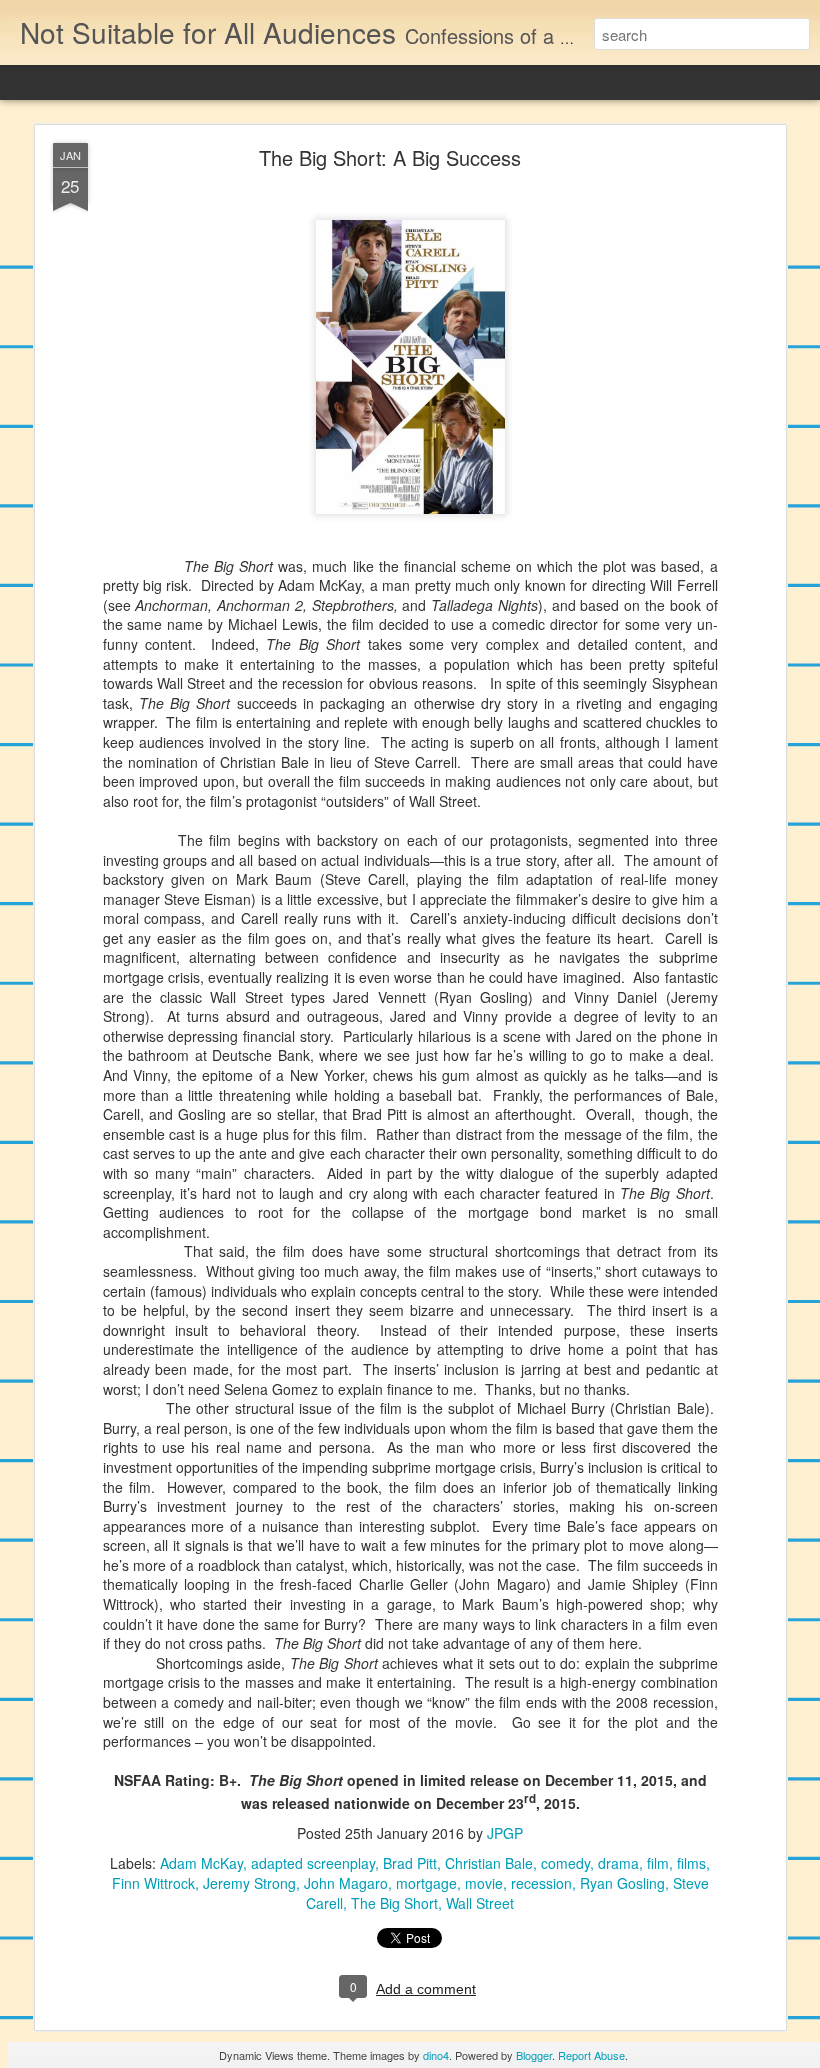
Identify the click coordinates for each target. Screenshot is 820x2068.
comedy (565, 1863)
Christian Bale (489, 1863)
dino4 (436, 2055)
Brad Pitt (410, 1863)
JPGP (505, 1833)
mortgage (426, 1883)
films (691, 1863)
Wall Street (480, 1903)
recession (541, 1883)
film (658, 1863)
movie (484, 1883)
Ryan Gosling (622, 1883)
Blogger (534, 2055)
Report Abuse (591, 2055)
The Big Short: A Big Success (390, 157)
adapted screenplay (313, 1863)
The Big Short (394, 1903)
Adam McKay (201, 1863)
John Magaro (346, 1883)
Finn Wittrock (153, 1883)
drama (618, 1863)
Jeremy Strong (249, 1883)
